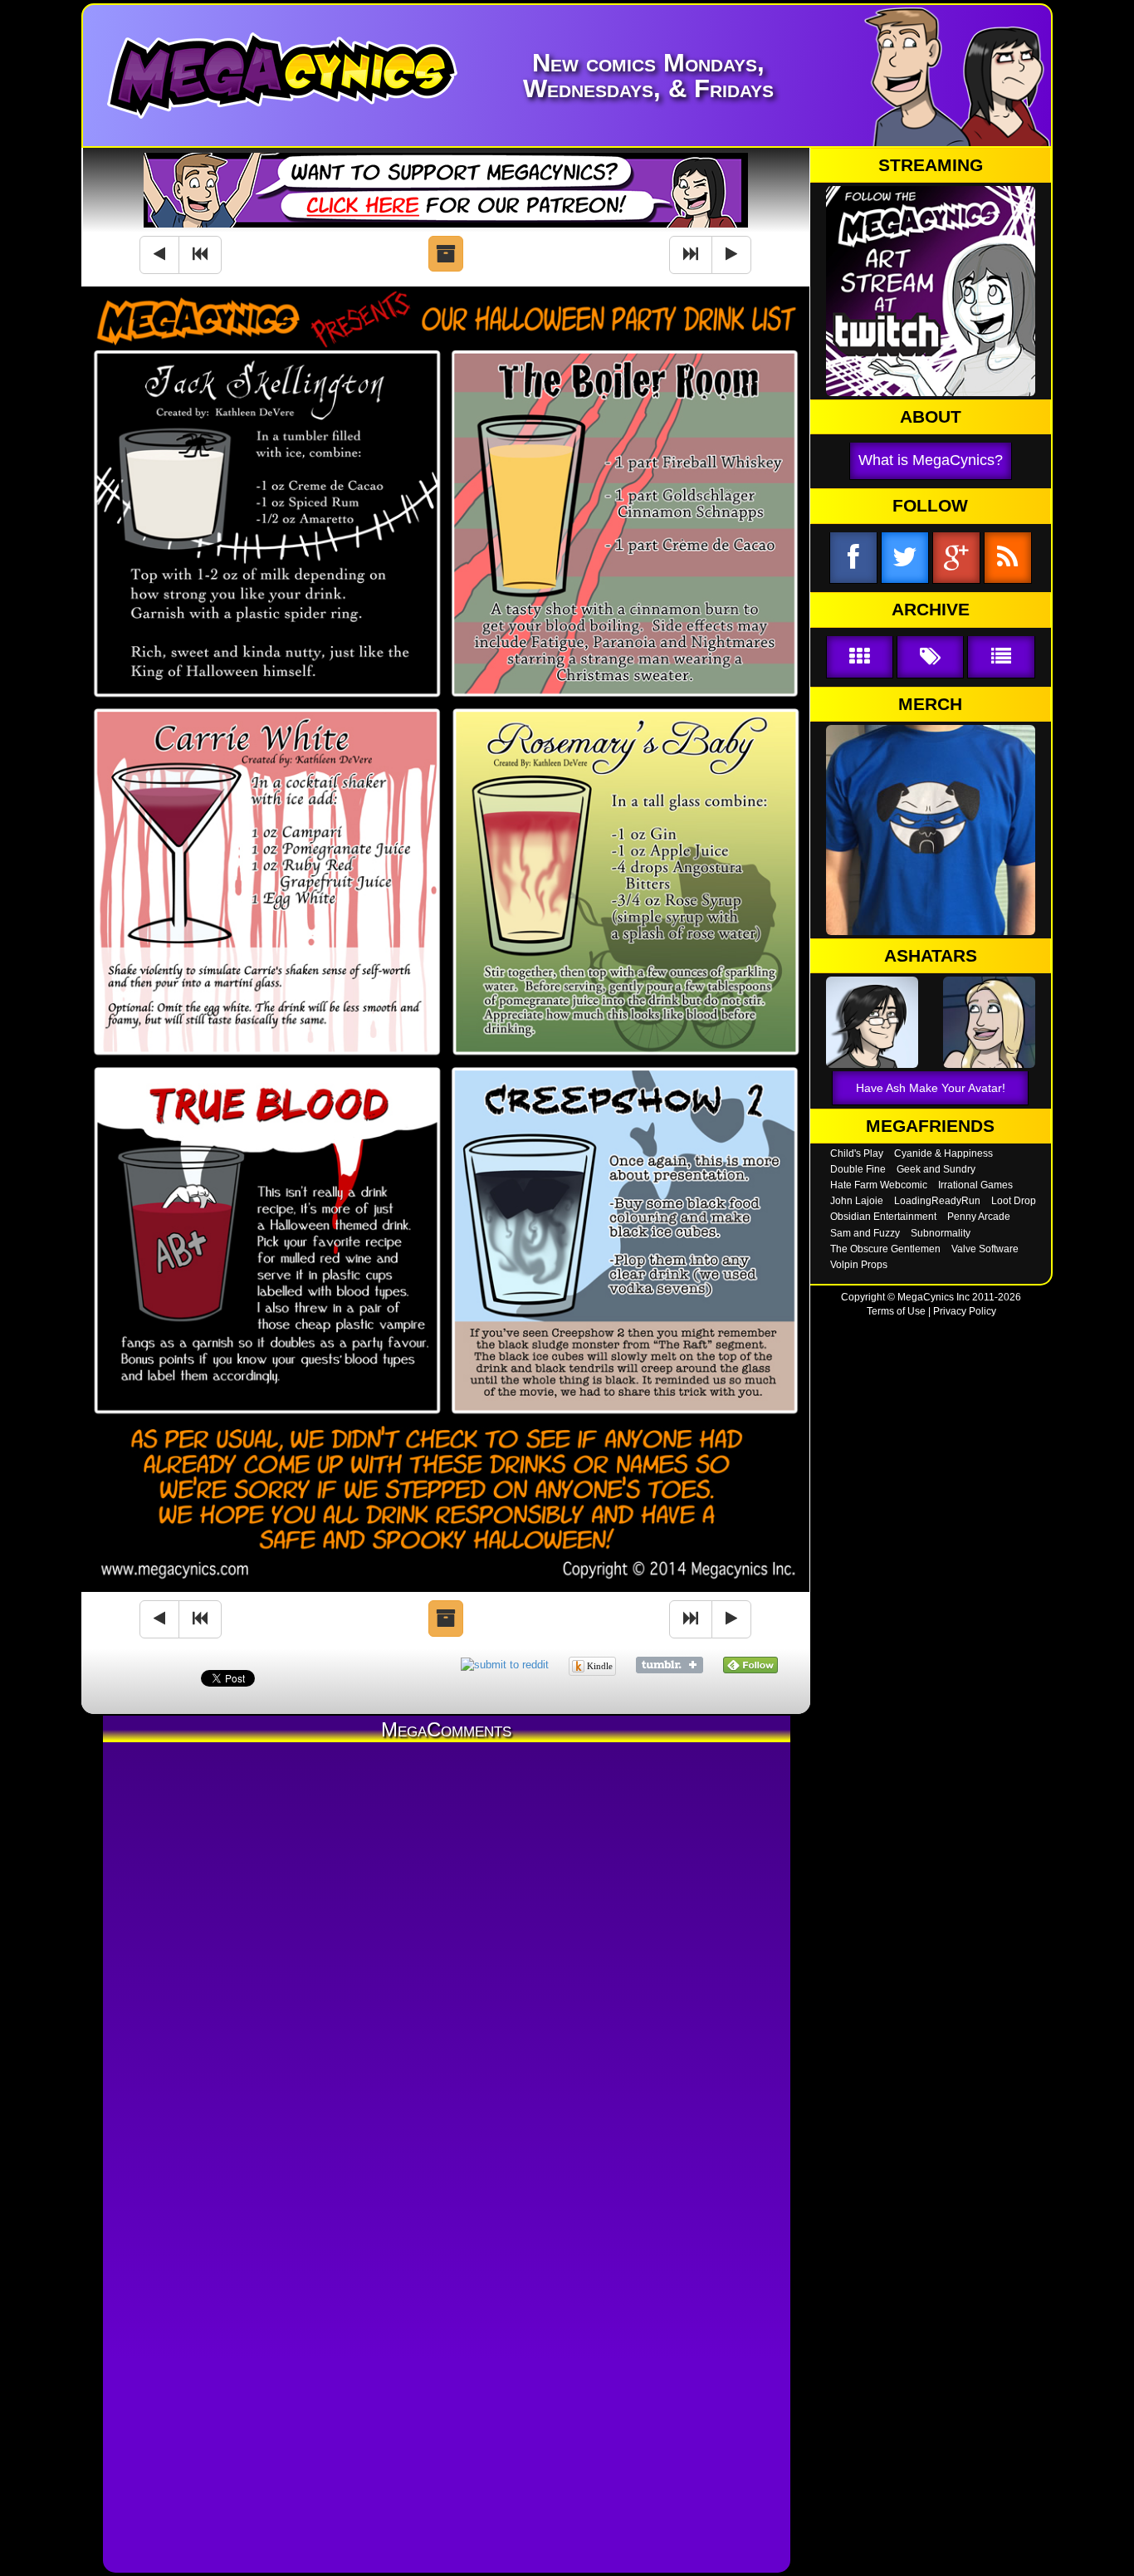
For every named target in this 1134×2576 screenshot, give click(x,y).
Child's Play (857, 1153)
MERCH (930, 704)
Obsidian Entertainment (883, 1217)
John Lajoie (857, 1201)
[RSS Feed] (1008, 558)
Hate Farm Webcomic (879, 1185)
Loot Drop (1014, 1201)
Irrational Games (975, 1185)
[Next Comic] (731, 255)
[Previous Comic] (159, 255)
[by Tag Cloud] (930, 657)
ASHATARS (931, 956)
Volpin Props (859, 1265)
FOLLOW (930, 506)
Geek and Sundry (936, 1169)
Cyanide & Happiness (943, 1153)
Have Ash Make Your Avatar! (931, 1088)
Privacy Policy (965, 1311)
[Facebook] (853, 558)
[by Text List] (1001, 657)
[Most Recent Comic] (691, 255)
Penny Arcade (979, 1217)
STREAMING (931, 165)
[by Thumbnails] (860, 657)
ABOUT (931, 417)
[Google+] (956, 558)
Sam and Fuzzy (865, 1233)
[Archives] (446, 254)
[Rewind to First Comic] (200, 255)
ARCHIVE (931, 610)
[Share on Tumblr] (670, 1665)
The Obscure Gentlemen (885, 1249)
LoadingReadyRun (937, 1201)
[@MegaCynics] (905, 558)
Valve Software (985, 1249)
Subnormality (941, 1233)
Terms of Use (896, 1311)
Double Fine (858, 1169)
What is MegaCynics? (931, 460)
